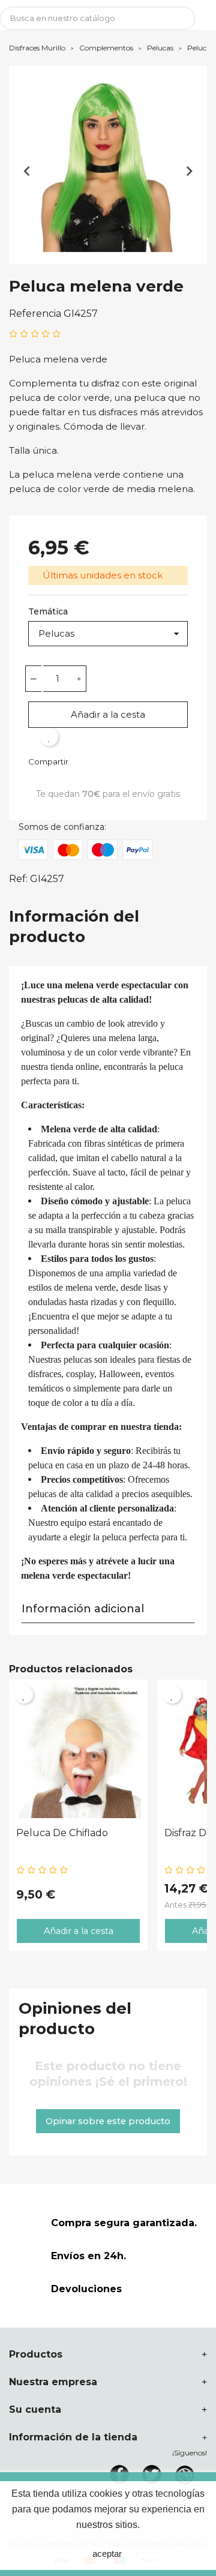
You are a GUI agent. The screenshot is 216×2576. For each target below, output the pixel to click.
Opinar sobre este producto (108, 2121)
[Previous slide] (27, 171)
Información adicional (83, 1609)
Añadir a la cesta (108, 714)
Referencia (35, 314)
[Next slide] (189, 171)
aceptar (107, 2553)
